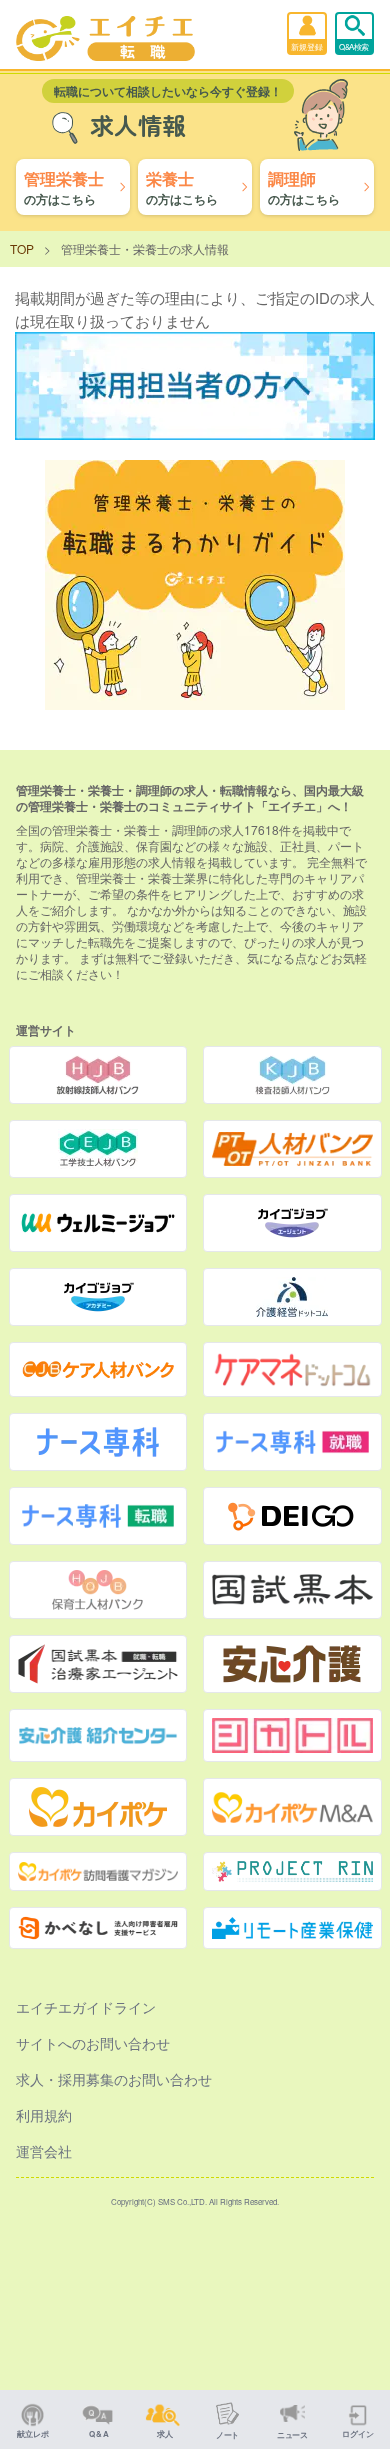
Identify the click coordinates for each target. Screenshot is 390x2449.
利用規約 (44, 2115)
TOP (22, 248)
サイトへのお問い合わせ (93, 2043)
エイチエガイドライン (86, 2007)
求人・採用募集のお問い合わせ (114, 2079)
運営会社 (44, 2151)
